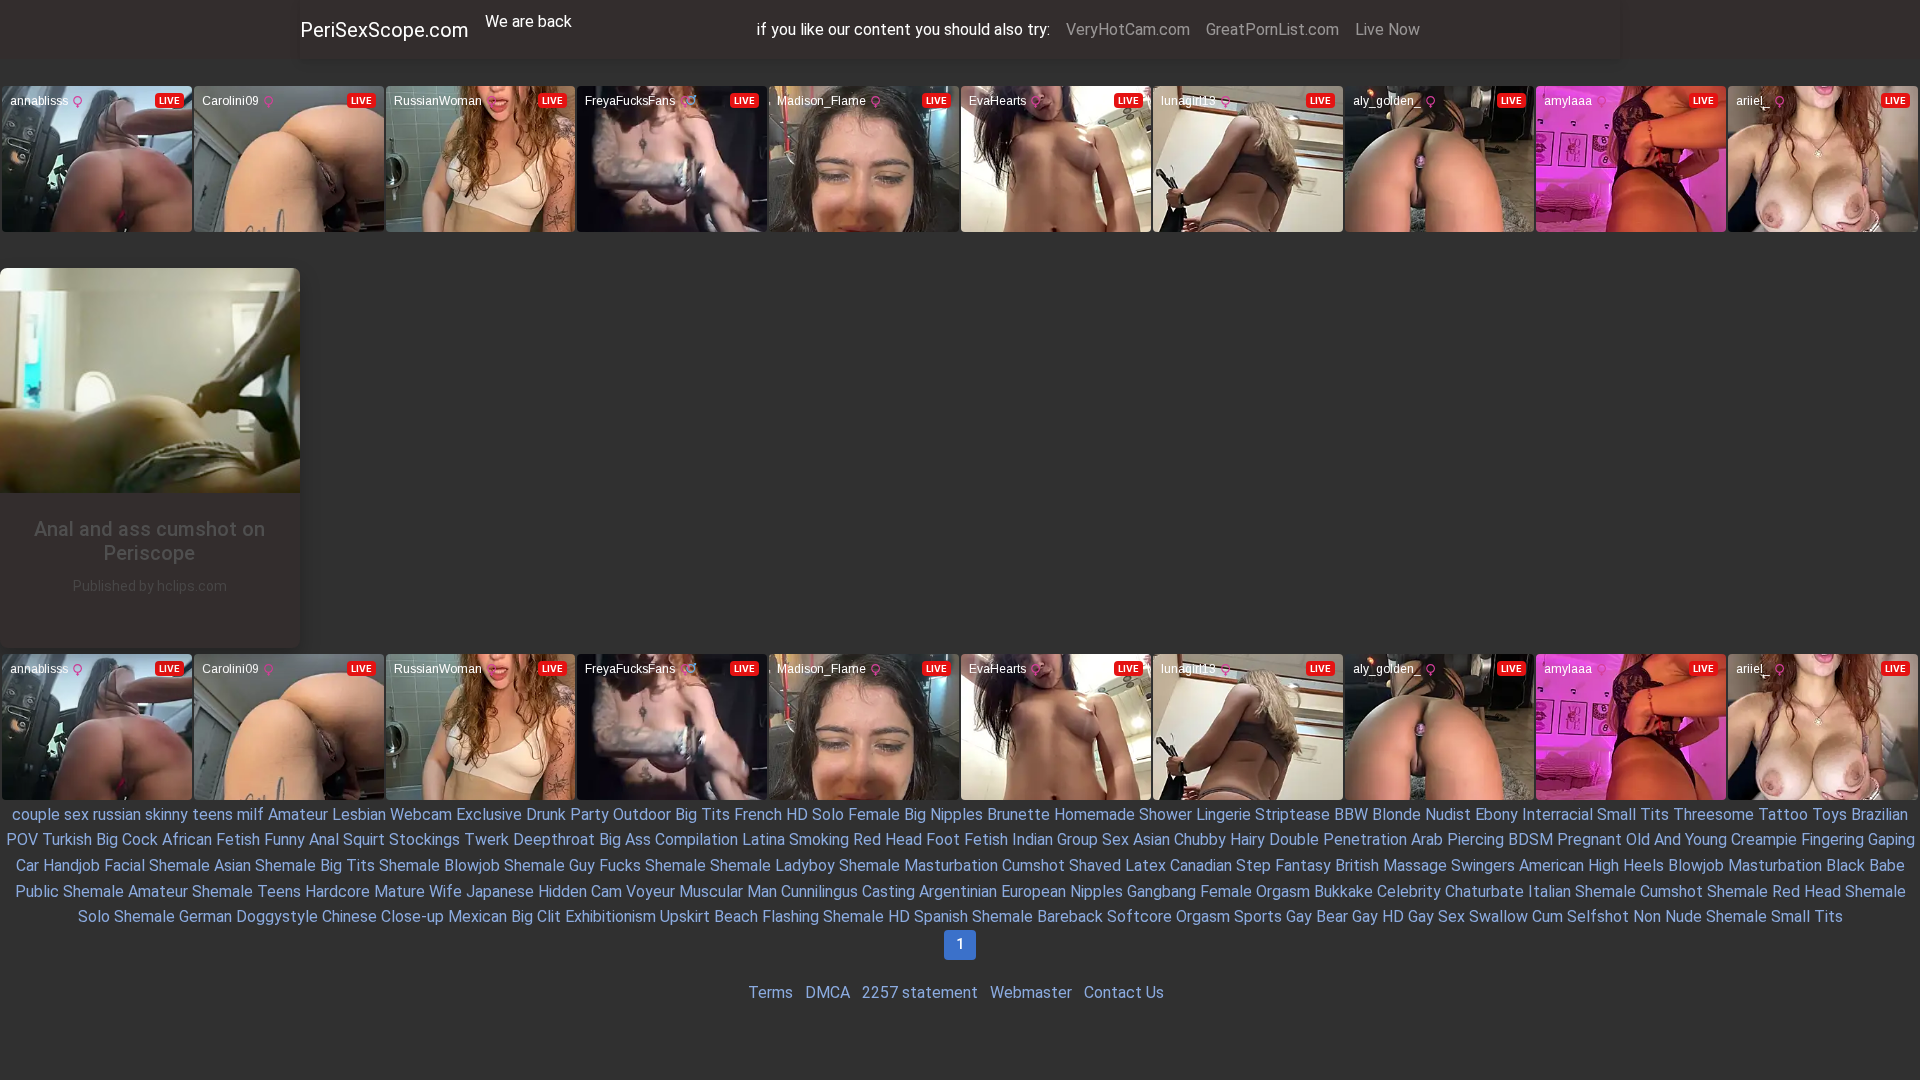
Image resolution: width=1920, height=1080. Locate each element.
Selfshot (1598, 916)
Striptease (1292, 814)
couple (36, 814)
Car (27, 865)
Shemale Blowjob (439, 865)
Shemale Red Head (1774, 891)
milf (250, 814)
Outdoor (642, 814)
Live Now (1387, 29)
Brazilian (1879, 814)
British (1357, 865)
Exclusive (489, 814)
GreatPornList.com (1272, 29)
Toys (1829, 814)
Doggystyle (277, 916)
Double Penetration (1338, 839)
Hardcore (337, 891)
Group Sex (1093, 839)
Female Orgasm (1255, 891)
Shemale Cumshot (1639, 891)
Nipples (1096, 891)
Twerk (486, 839)
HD (797, 814)
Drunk (546, 814)
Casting (888, 891)
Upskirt (685, 916)
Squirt (364, 839)
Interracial (1557, 814)
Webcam (421, 814)
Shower (1165, 814)
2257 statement (920, 992)
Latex (1145, 865)
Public (37, 891)
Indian (1032, 839)
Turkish (67, 839)
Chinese (349, 916)
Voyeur (650, 891)
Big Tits (702, 814)
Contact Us (1124, 992)
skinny (166, 814)
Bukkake (1343, 891)
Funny (284, 839)
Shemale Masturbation (918, 865)
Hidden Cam (580, 891)
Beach (736, 916)
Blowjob (1696, 865)
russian (117, 814)
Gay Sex (1436, 916)
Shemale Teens (246, 891)
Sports (1258, 916)
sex (76, 814)
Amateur (298, 814)
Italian (1549, 891)
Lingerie (1223, 814)
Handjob (71, 865)
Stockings (424, 839)
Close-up (412, 916)
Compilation (696, 839)
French (758, 814)
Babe (1887, 865)
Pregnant (1589, 839)
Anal (324, 839)
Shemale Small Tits (1774, 916)
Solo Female (856, 814)
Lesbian (359, 814)
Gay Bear (1317, 916)
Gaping (1891, 839)
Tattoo (1783, 814)
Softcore (1139, 916)
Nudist (1448, 814)
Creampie (1764, 839)
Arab (1427, 839)
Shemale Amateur (125, 891)
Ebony (1496, 814)
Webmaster (1031, 992)
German (205, 916)
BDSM (1530, 839)
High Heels (1626, 865)
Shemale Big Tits (315, 865)
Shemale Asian (200, 865)
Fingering (1832, 839)
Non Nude (1667, 916)
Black (1845, 865)
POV (22, 839)
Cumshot (1033, 865)
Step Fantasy (1283, 865)
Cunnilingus (819, 891)
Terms (770, 992)
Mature (399, 891)
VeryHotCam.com (1128, 29)
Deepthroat (554, 839)
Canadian (1201, 865)
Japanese (500, 891)
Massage (1415, 865)
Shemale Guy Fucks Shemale (605, 865)
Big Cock (127, 839)
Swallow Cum (1516, 916)
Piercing (1475, 839)
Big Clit (536, 916)
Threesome (1713, 814)
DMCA (827, 992)
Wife (445, 891)
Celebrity (1409, 891)
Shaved (1095, 865)
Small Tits (1633, 814)
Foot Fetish (967, 839)
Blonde (1396, 814)
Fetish (238, 839)
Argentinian (958, 891)
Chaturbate (1484, 891)
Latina (763, 839)
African (187, 839)
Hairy (1247, 839)
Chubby (1200, 839)
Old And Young (1676, 839)
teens (212, 814)
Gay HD (1378, 916)
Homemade (1094, 814)
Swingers (1483, 865)
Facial (124, 865)
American (1551, 865)
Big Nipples (943, 814)
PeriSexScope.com (384, 30)
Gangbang (1161, 891)
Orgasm (1203, 916)
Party (589, 814)
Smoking (819, 839)
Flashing (790, 916)
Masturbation (1775, 865)
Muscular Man (728, 891)
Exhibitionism (610, 916)
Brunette (1018, 814)
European (1033, 891)
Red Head (887, 839)
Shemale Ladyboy (772, 865)
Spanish (941, 916)
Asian (1151, 839)
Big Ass (625, 839)
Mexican (477, 916)
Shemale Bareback (1037, 916)
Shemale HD (866, 916)
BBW (1351, 814)
